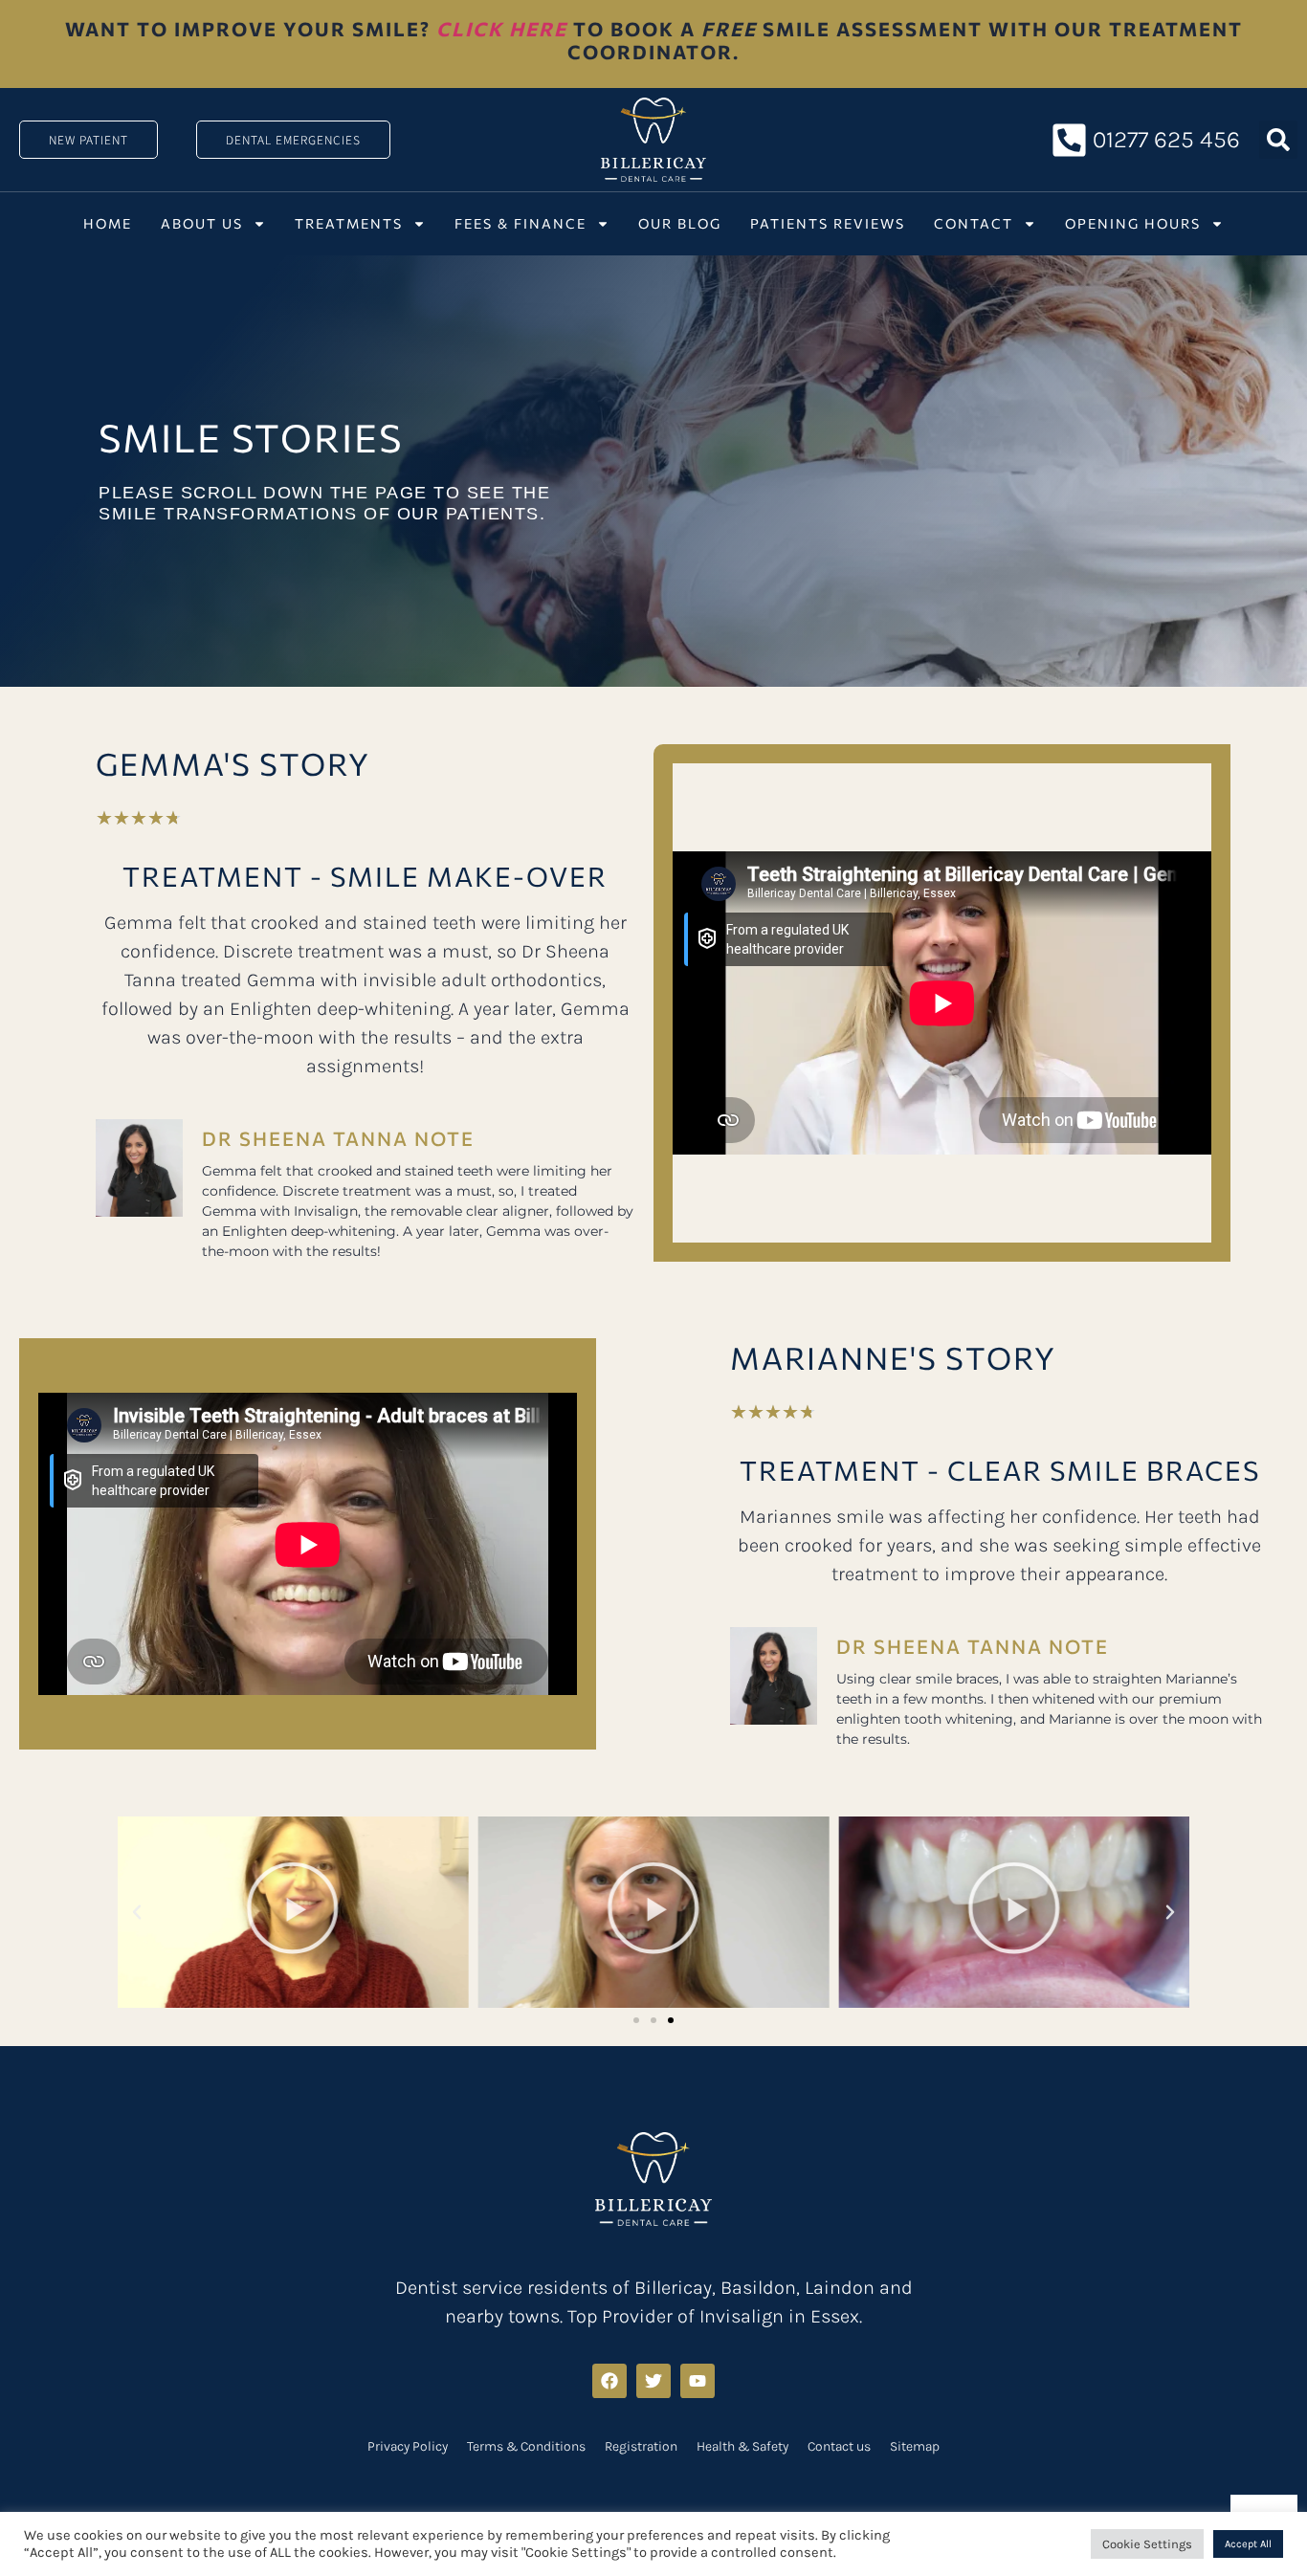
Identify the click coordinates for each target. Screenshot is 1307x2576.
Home (108, 223)
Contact (974, 223)
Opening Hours (1133, 223)
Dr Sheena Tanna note (338, 1138)
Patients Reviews (828, 223)
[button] (1278, 140)
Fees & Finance (521, 223)
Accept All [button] (1248, 2544)
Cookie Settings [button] (1147, 2544)
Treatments (349, 223)
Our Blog (680, 223)
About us (202, 223)
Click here (502, 29)
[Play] (293, 1912)
